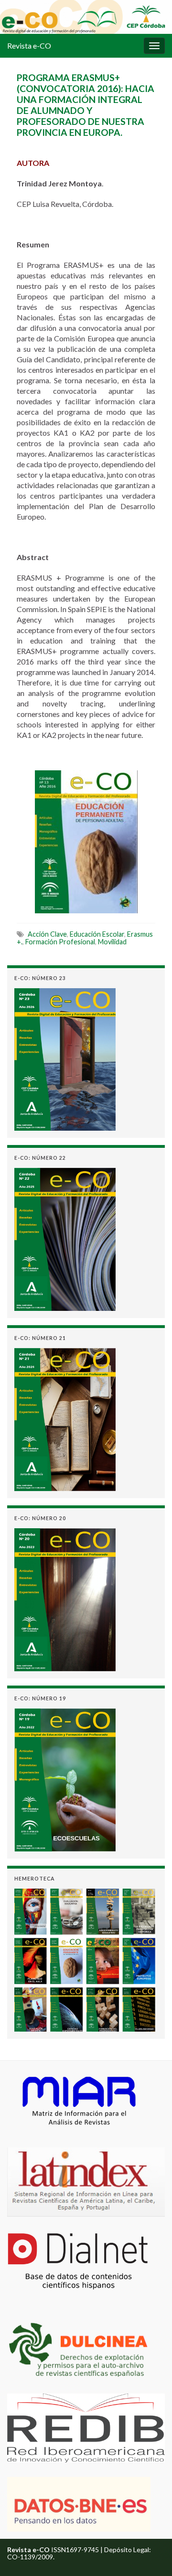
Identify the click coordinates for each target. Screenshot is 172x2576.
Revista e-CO (29, 46)
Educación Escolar (97, 934)
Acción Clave (47, 934)
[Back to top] (150, 2555)
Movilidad (112, 942)
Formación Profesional (60, 942)
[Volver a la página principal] (86, 17)
